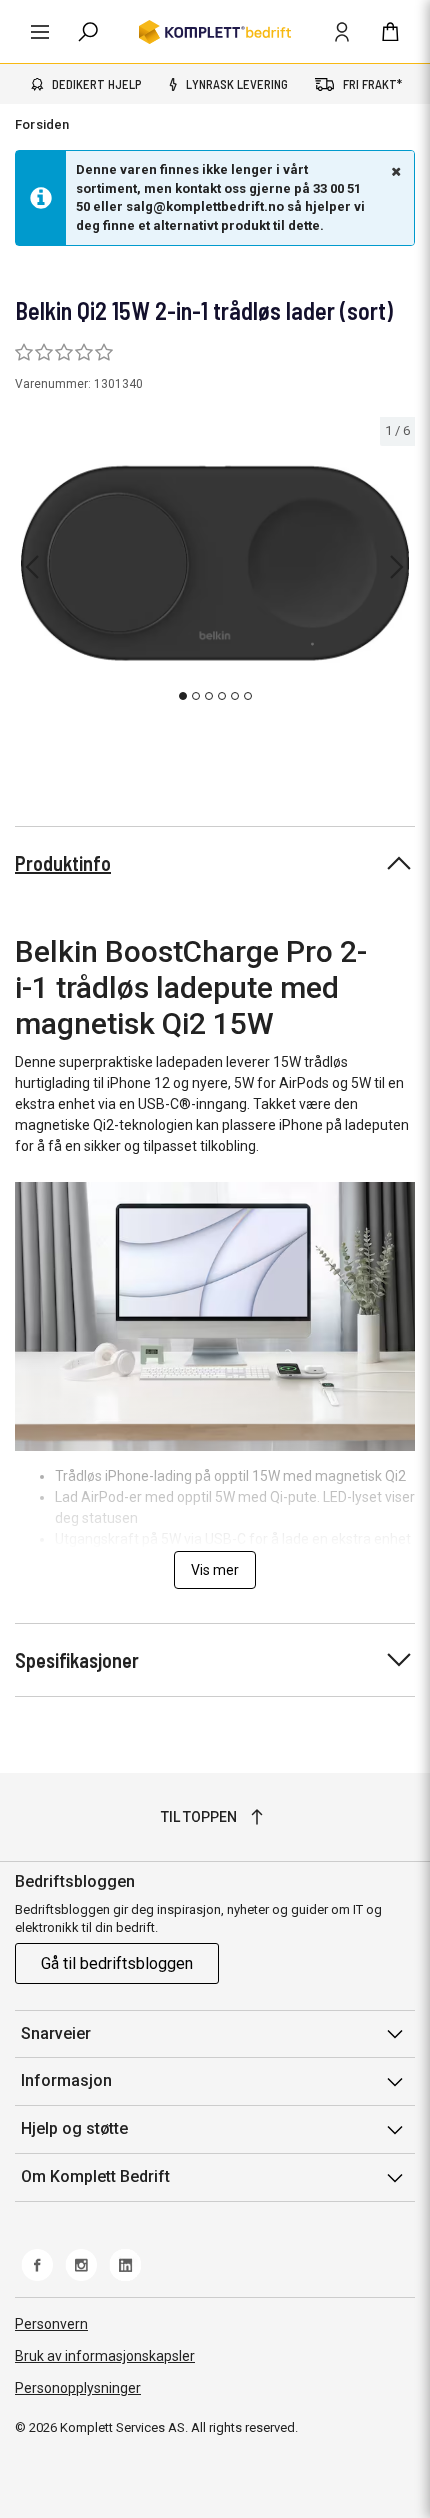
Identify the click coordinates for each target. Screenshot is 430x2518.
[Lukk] (394, 171)
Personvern (51, 2324)
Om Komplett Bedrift (95, 2176)
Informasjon (66, 2080)
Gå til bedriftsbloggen (117, 1963)
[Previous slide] (32, 567)
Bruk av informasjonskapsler (105, 2356)
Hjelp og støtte (74, 2128)
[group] (215, 563)
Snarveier (56, 2033)
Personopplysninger (78, 2388)
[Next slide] (397, 567)
